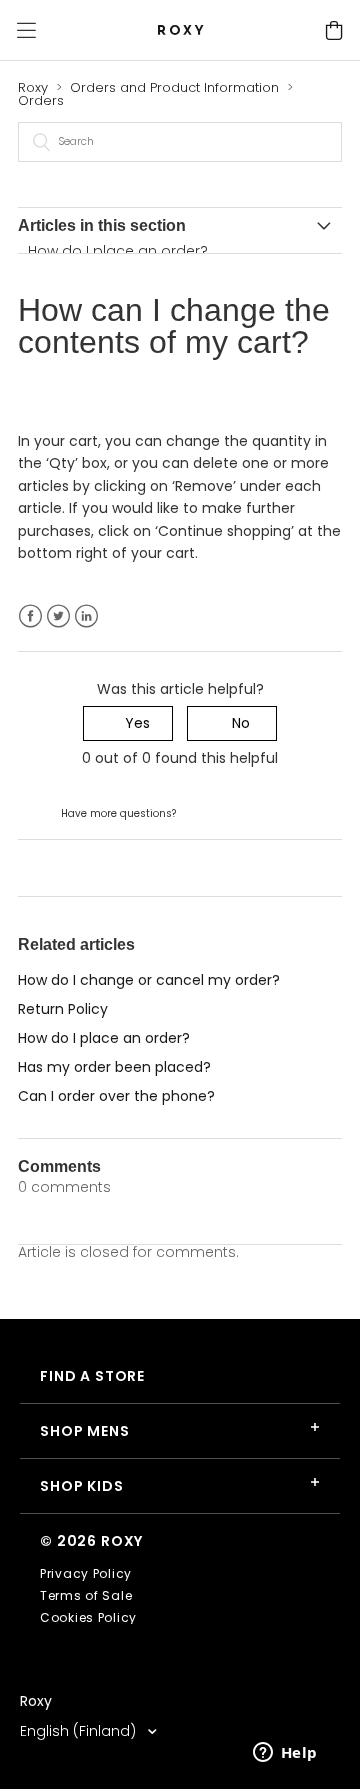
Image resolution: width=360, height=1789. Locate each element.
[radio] (128, 723)
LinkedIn (86, 616)
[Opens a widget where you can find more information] (285, 1754)
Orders (41, 100)
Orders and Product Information (174, 87)
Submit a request (239, 812)
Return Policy (63, 1009)
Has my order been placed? (114, 1067)
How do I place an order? (118, 251)
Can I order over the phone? (116, 1096)
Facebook (30, 616)
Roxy (33, 87)
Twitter (58, 616)
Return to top (64, 867)
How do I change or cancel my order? (149, 980)
